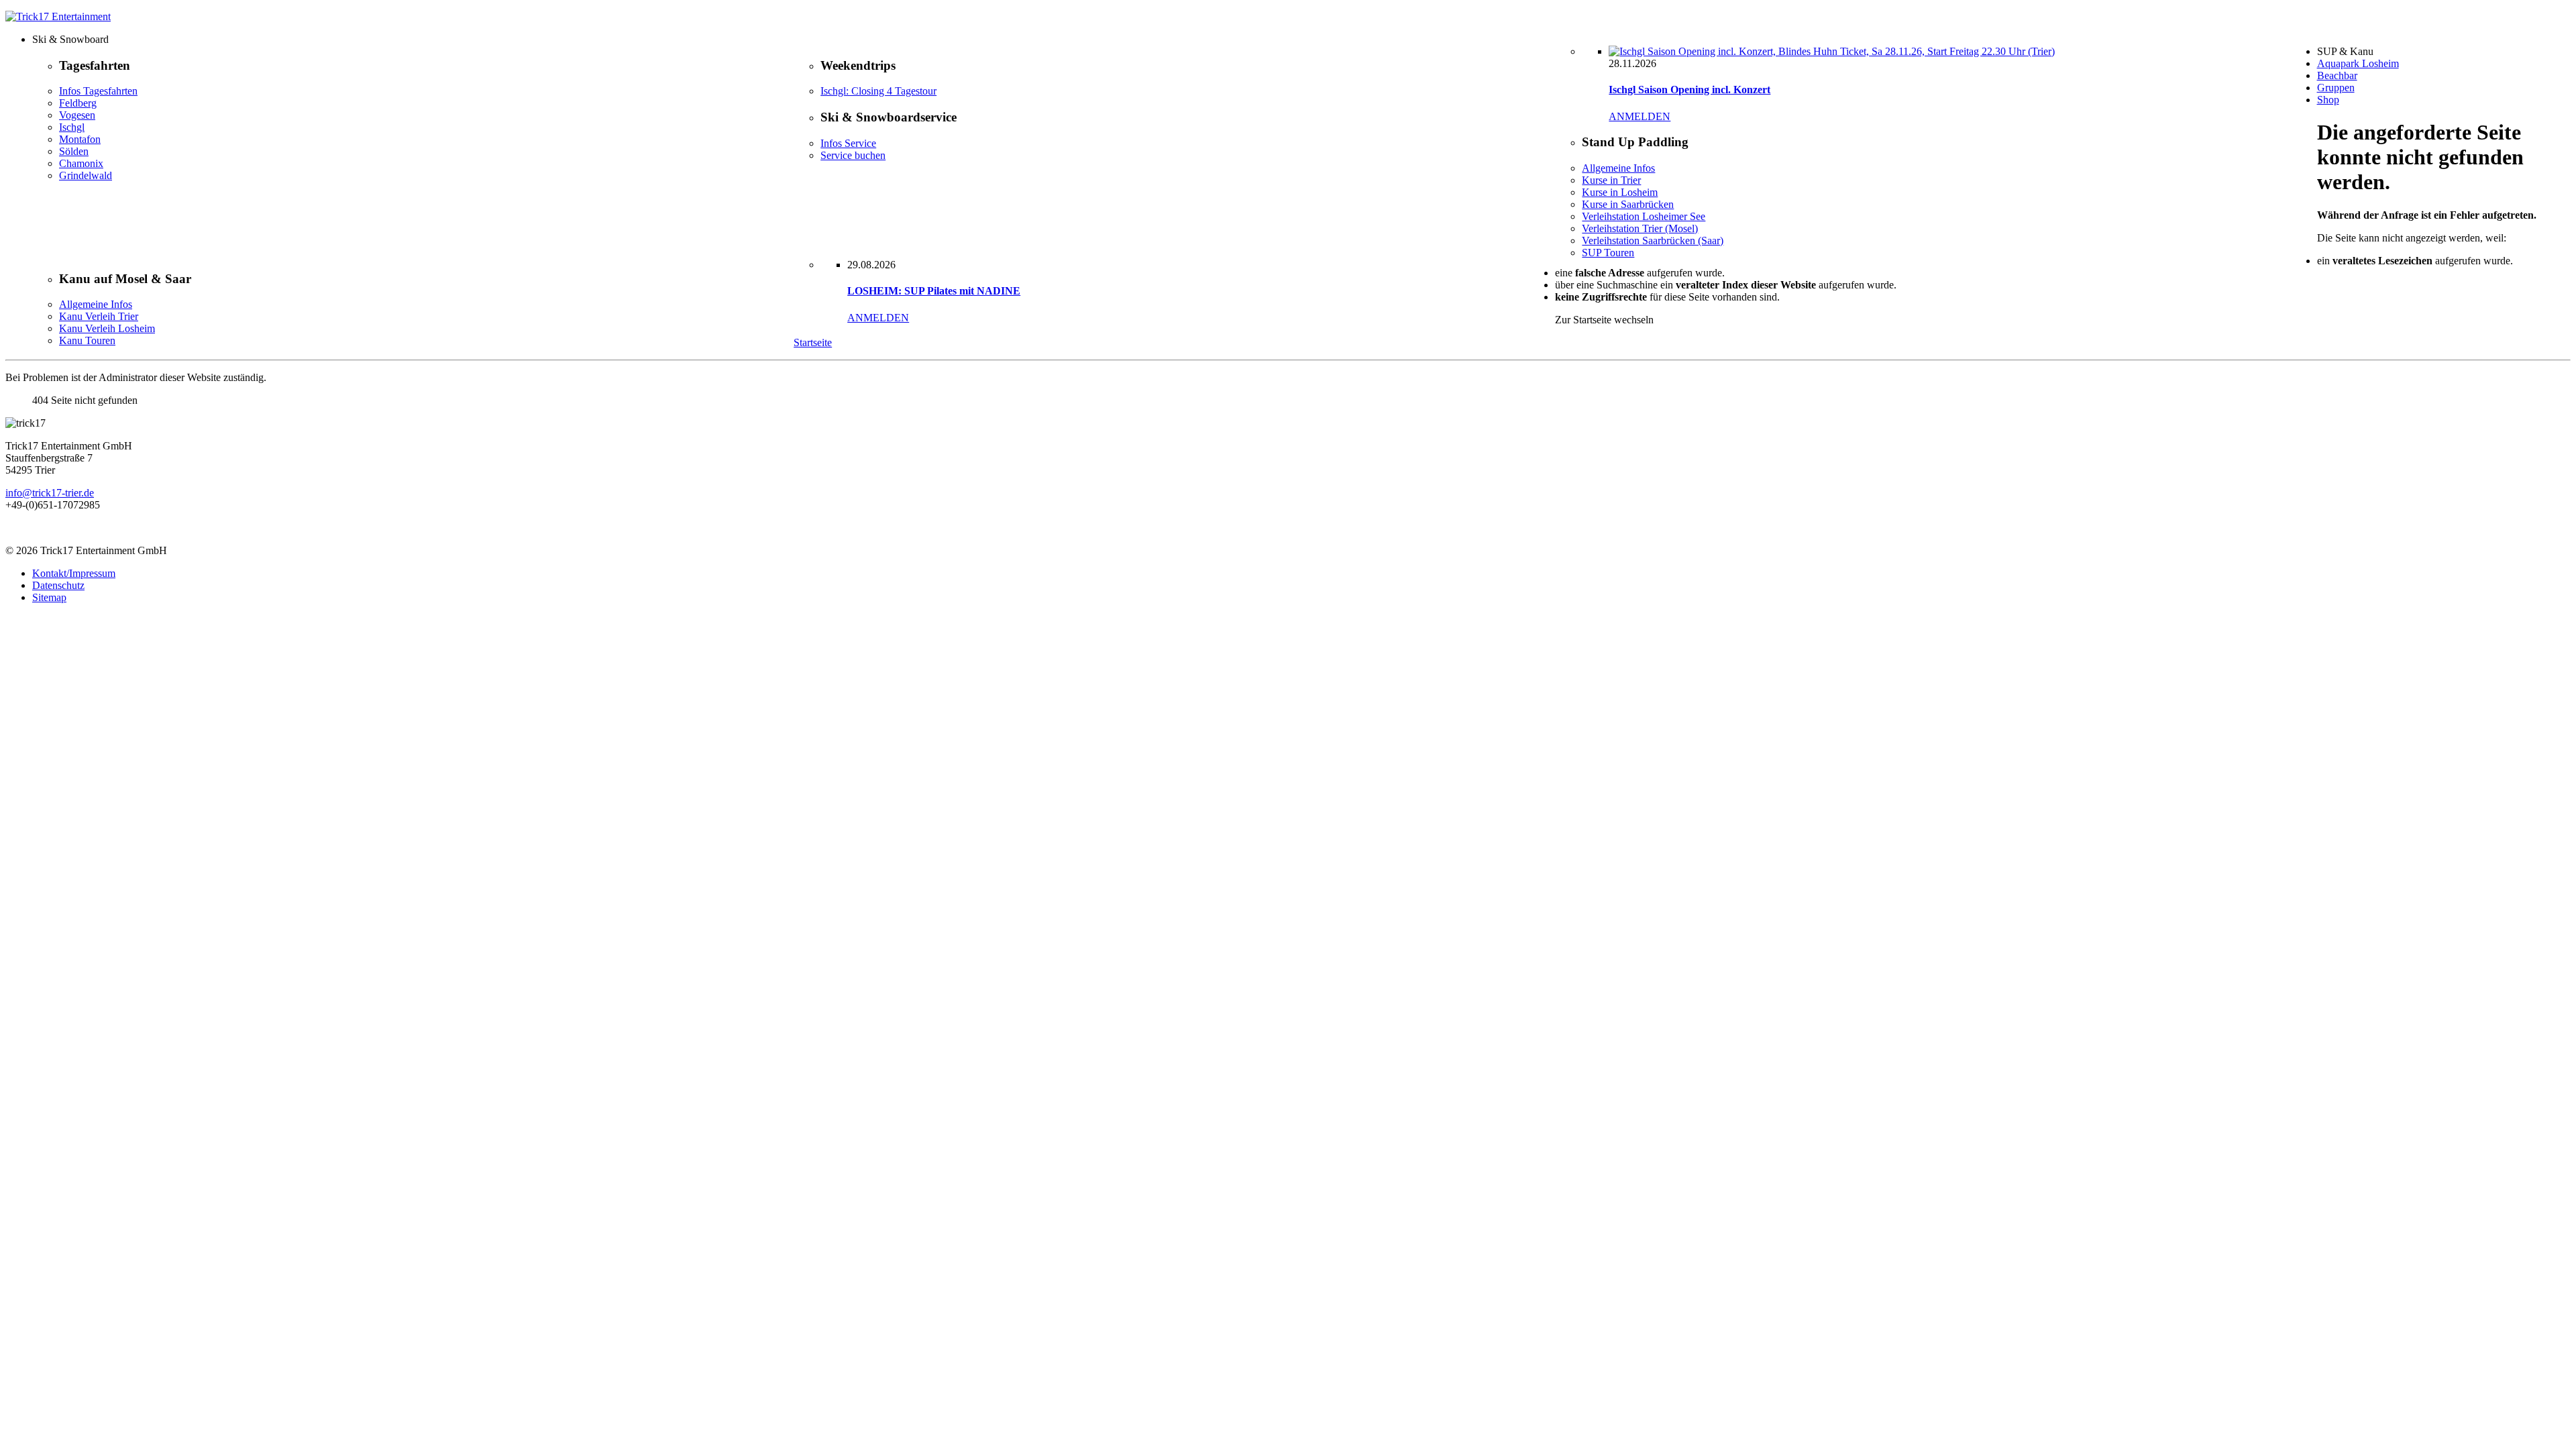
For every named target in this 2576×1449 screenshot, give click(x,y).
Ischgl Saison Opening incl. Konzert (1689, 90)
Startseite (813, 342)
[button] (1301, 40)
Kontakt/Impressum (74, 573)
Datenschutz (58, 585)
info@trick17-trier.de (50, 493)
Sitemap (49, 597)
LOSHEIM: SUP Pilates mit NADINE (934, 291)
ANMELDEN (1640, 116)
